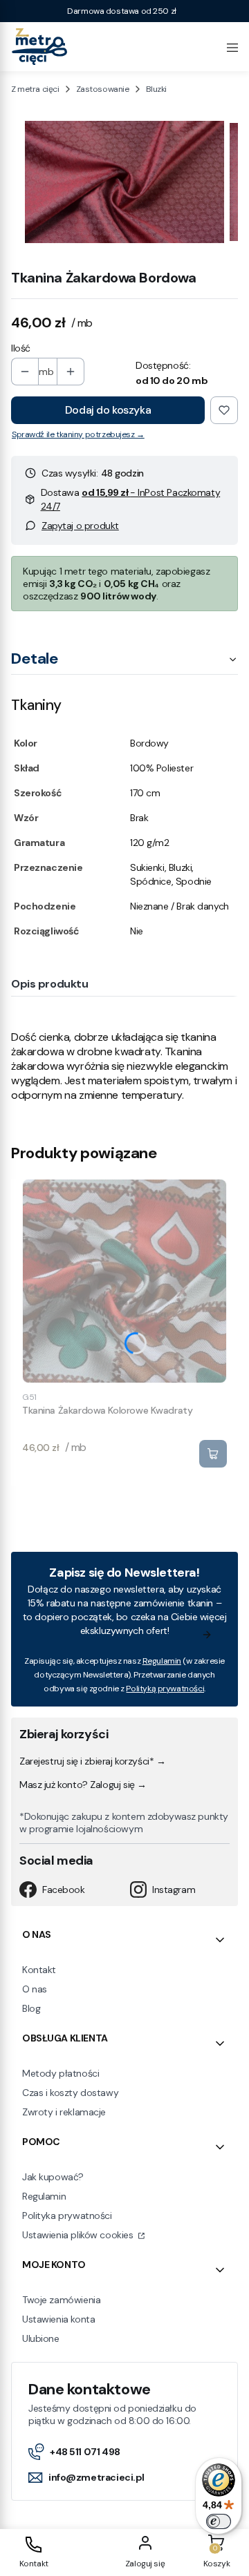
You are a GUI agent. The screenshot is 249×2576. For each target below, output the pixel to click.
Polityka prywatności (67, 2215)
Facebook (64, 1890)
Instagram (174, 1890)
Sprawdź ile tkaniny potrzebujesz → (78, 434)
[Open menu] (232, 46)
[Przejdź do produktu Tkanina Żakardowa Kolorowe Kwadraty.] (124, 1281)
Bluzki (156, 89)
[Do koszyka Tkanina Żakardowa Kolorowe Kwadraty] (213, 1454)
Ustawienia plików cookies (79, 2235)
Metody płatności (61, 2073)
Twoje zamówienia (61, 2300)
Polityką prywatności (165, 1689)
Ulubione (41, 2338)
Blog (31, 2008)
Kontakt (39, 1970)
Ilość (21, 348)
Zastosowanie (103, 89)
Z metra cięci (35, 89)
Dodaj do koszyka (108, 410)
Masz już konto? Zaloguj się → (83, 1785)
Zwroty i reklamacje (64, 2112)
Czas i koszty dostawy (70, 2093)
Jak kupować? (53, 2177)
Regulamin (162, 1661)
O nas (35, 1989)
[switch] (219, 2521)
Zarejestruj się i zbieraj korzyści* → (92, 1761)
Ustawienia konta (58, 2319)
